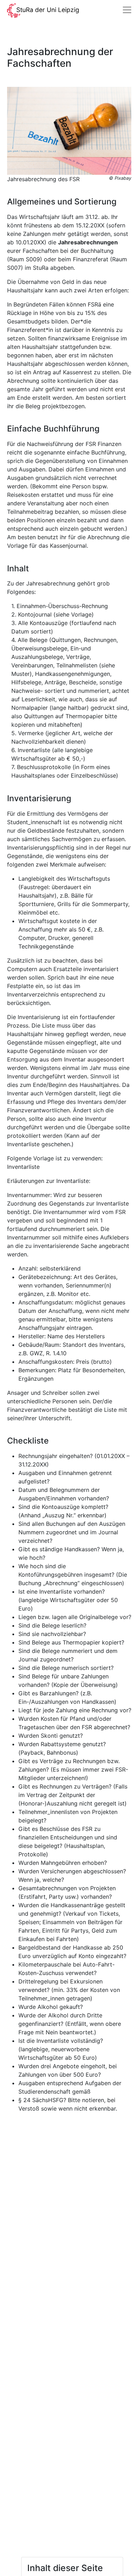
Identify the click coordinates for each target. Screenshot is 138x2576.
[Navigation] (127, 10)
